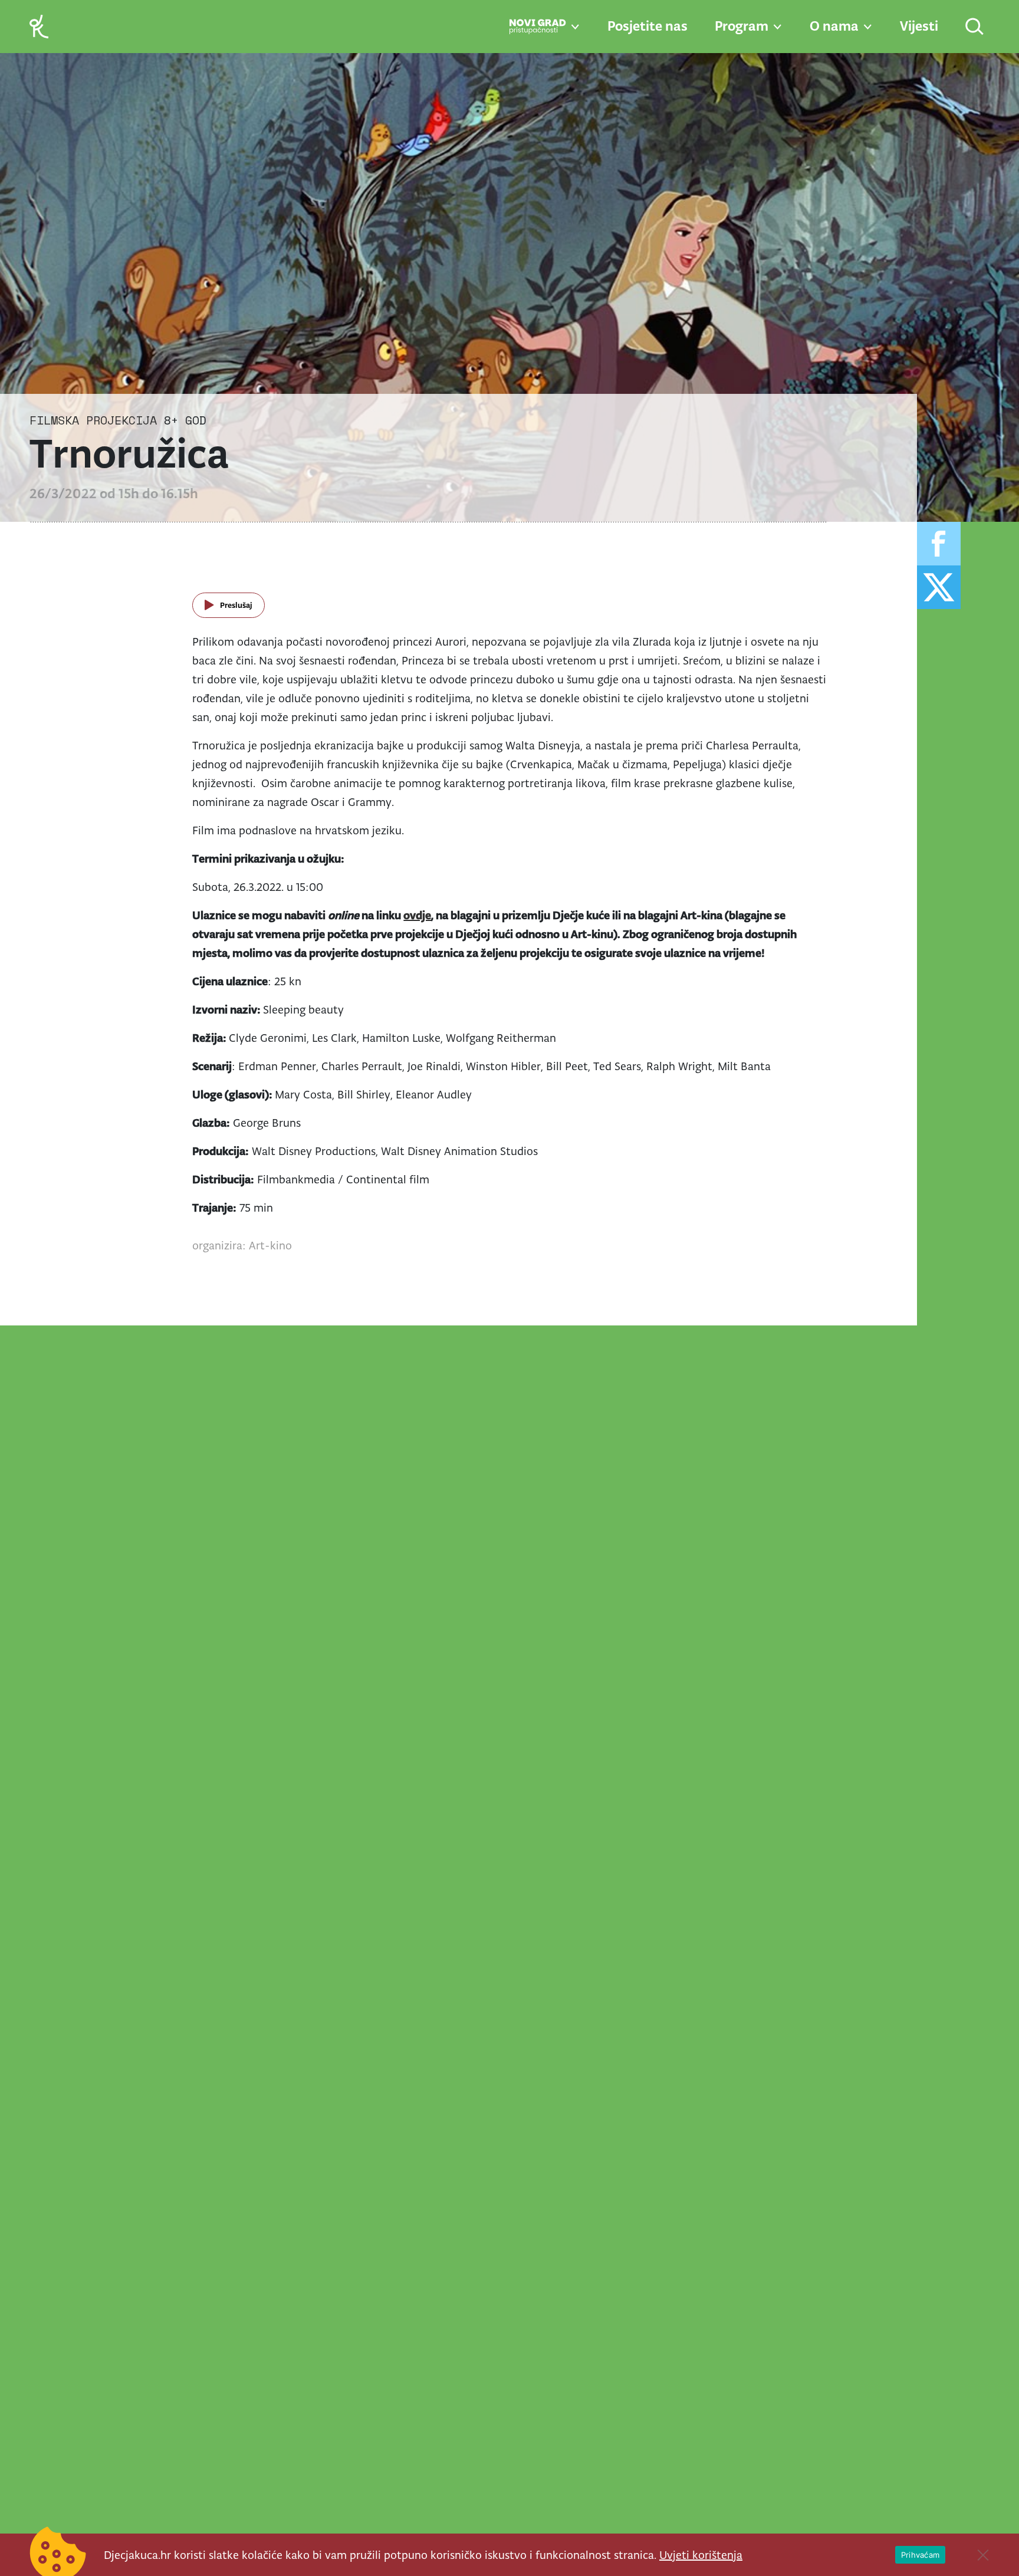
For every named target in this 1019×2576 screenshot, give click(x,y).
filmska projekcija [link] (93, 420)
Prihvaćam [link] (920, 2555)
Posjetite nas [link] (647, 26)
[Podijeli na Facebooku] (939, 544)
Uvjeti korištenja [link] (701, 2555)
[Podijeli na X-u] (939, 587)
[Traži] (975, 27)
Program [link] (742, 26)
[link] (39, 26)
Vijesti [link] (919, 26)
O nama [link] (834, 26)
